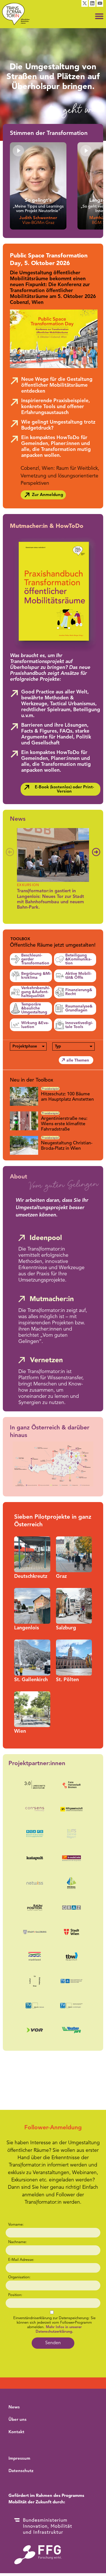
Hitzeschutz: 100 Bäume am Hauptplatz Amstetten (67, 1097)
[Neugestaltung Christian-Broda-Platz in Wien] (25, 1145)
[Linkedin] (92, 3)
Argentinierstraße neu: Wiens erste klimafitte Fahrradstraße (64, 1124)
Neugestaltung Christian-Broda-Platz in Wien (67, 1146)
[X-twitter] (85, 3)
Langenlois (27, 1628)
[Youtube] (100, 3)
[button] (99, 16)
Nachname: (18, 2242)
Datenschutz (21, 2471)
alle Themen (78, 1060)
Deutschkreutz (31, 1577)
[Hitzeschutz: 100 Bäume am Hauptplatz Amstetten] (25, 1096)
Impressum (19, 2459)
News (18, 819)
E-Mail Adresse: (21, 2260)
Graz (61, 1577)
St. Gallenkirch (31, 1680)
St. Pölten (67, 1680)
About (19, 1177)
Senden (53, 2343)
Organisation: (19, 2277)
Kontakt (16, 2432)
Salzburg (66, 1628)
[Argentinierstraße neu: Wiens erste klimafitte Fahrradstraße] (25, 1121)
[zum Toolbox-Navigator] (53, 942)
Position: (15, 2295)
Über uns (18, 2420)
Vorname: (16, 2225)
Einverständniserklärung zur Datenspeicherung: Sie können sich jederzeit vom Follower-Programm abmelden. (54, 2325)
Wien (20, 1731)
